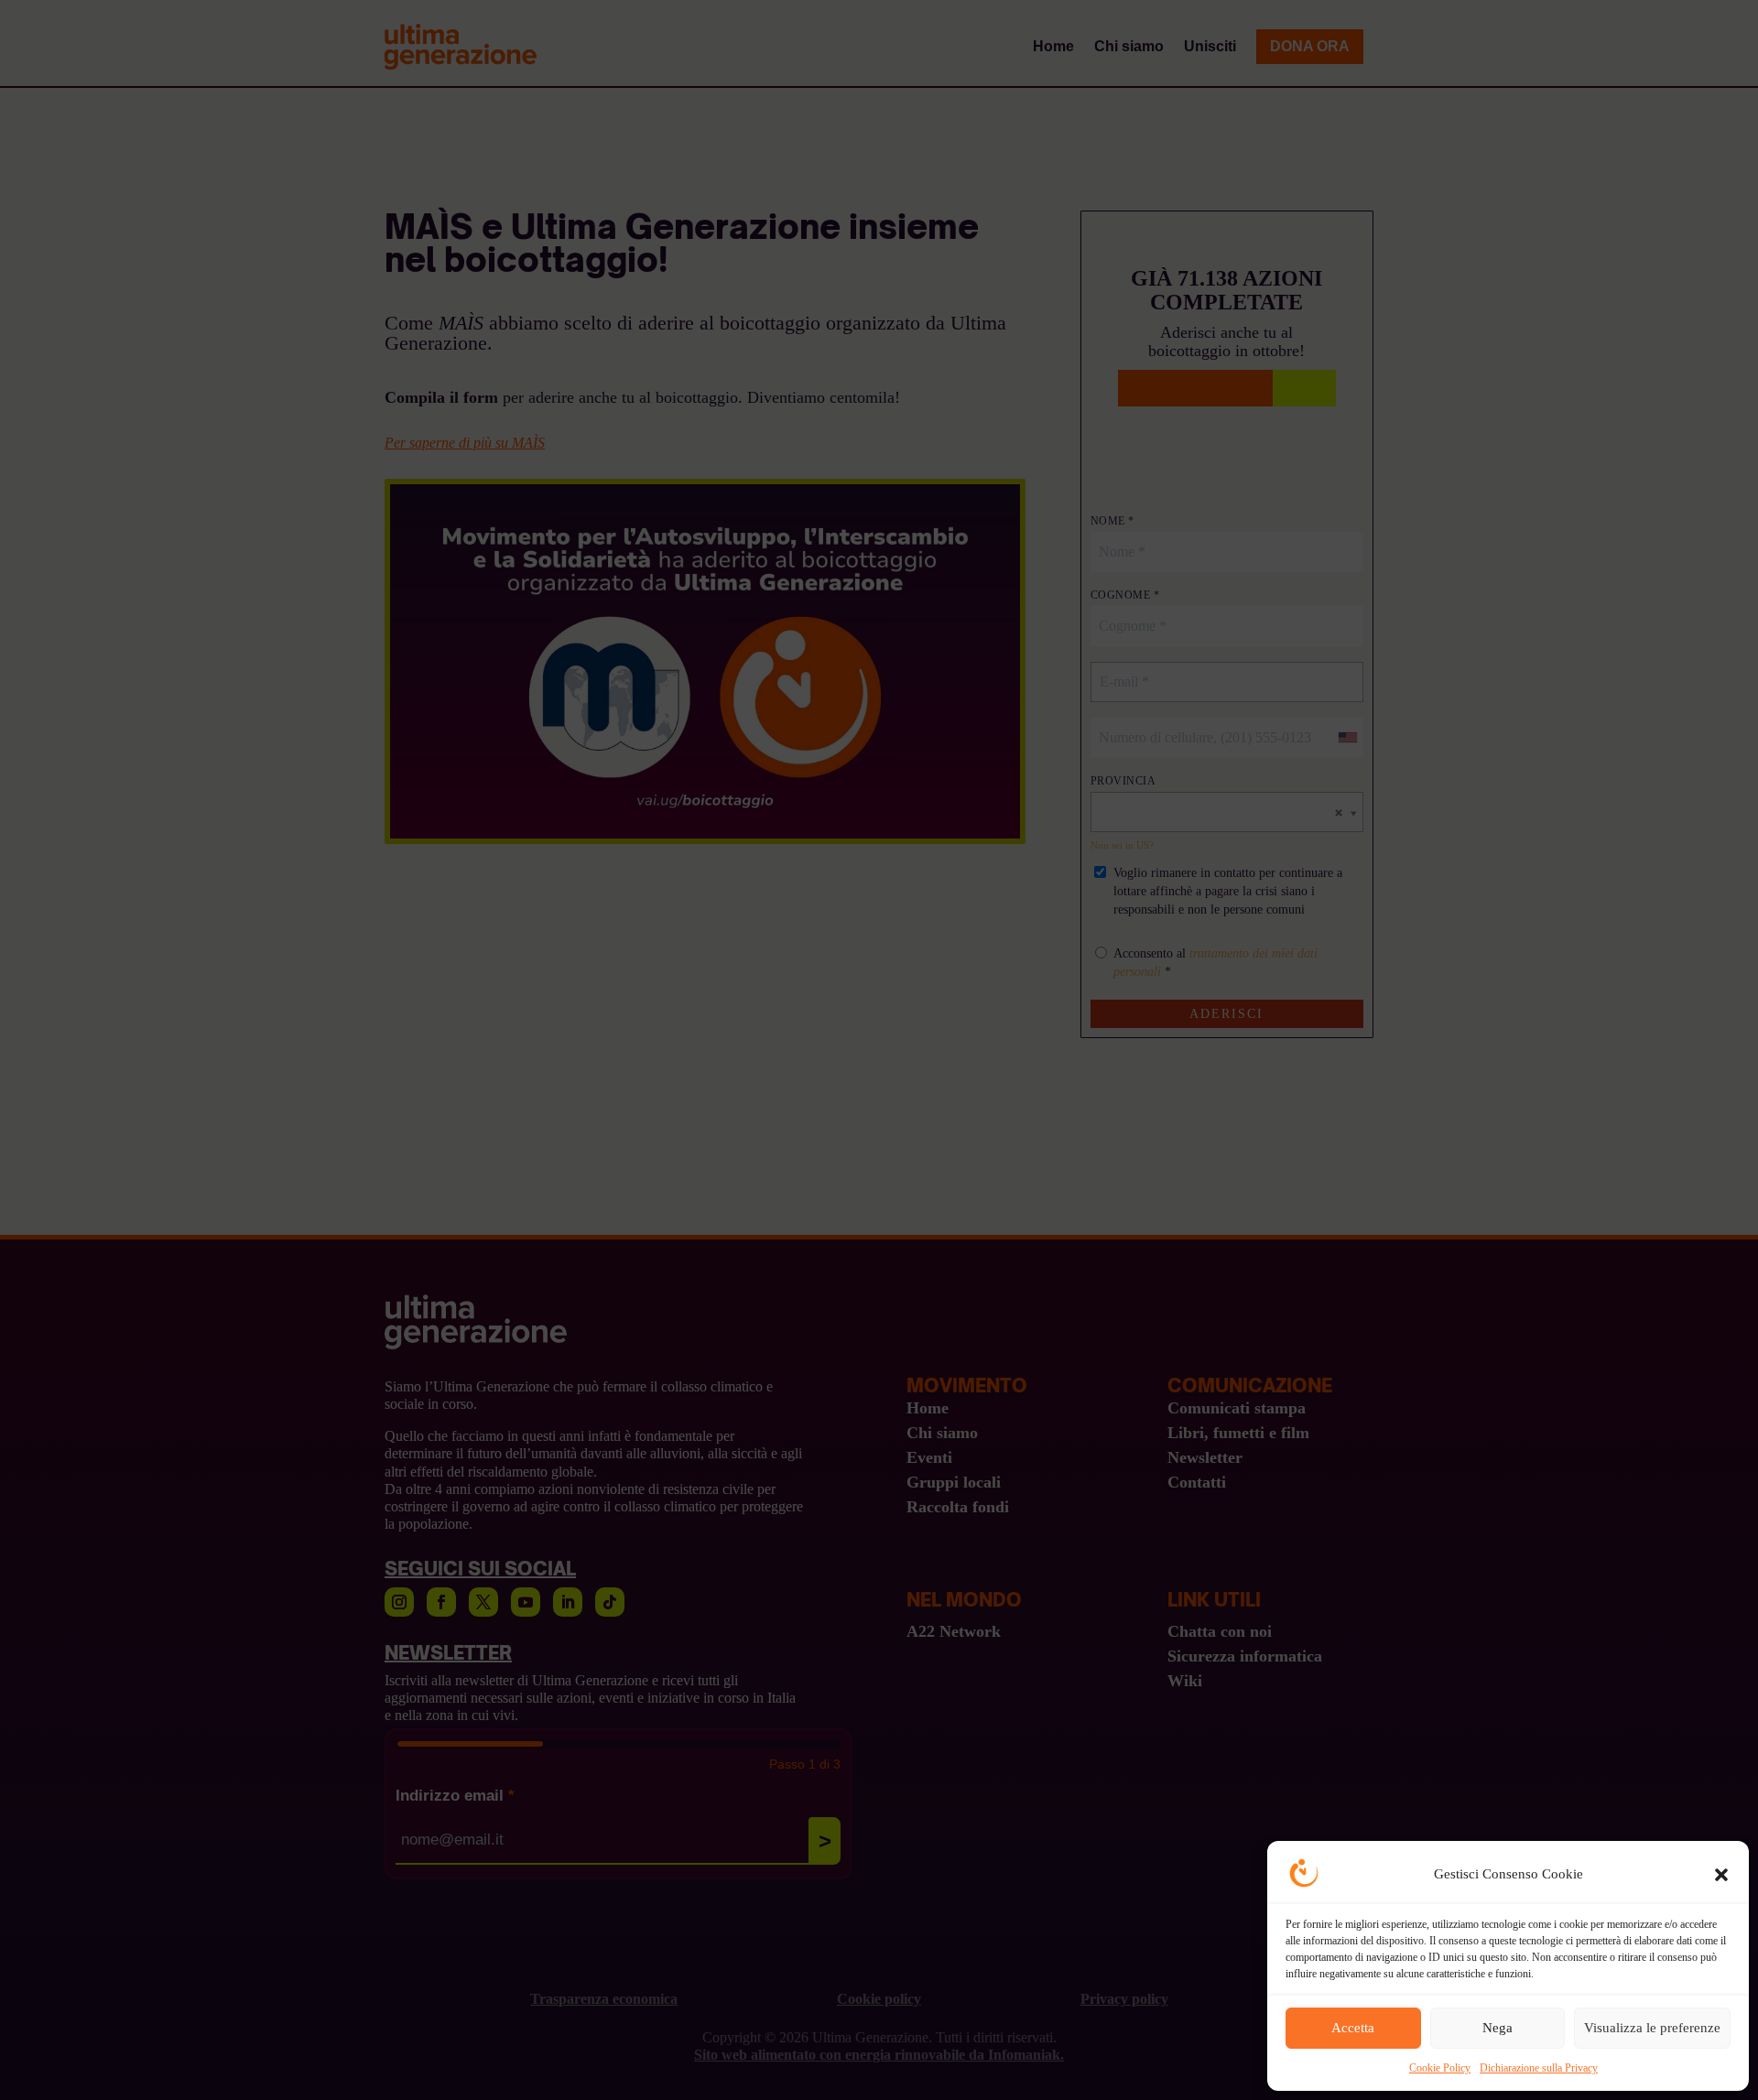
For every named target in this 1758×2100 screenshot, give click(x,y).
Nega (1498, 2028)
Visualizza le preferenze (1652, 2028)
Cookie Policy (1440, 2068)
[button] (1721, 1875)
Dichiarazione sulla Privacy (1539, 2068)
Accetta (1353, 2028)
